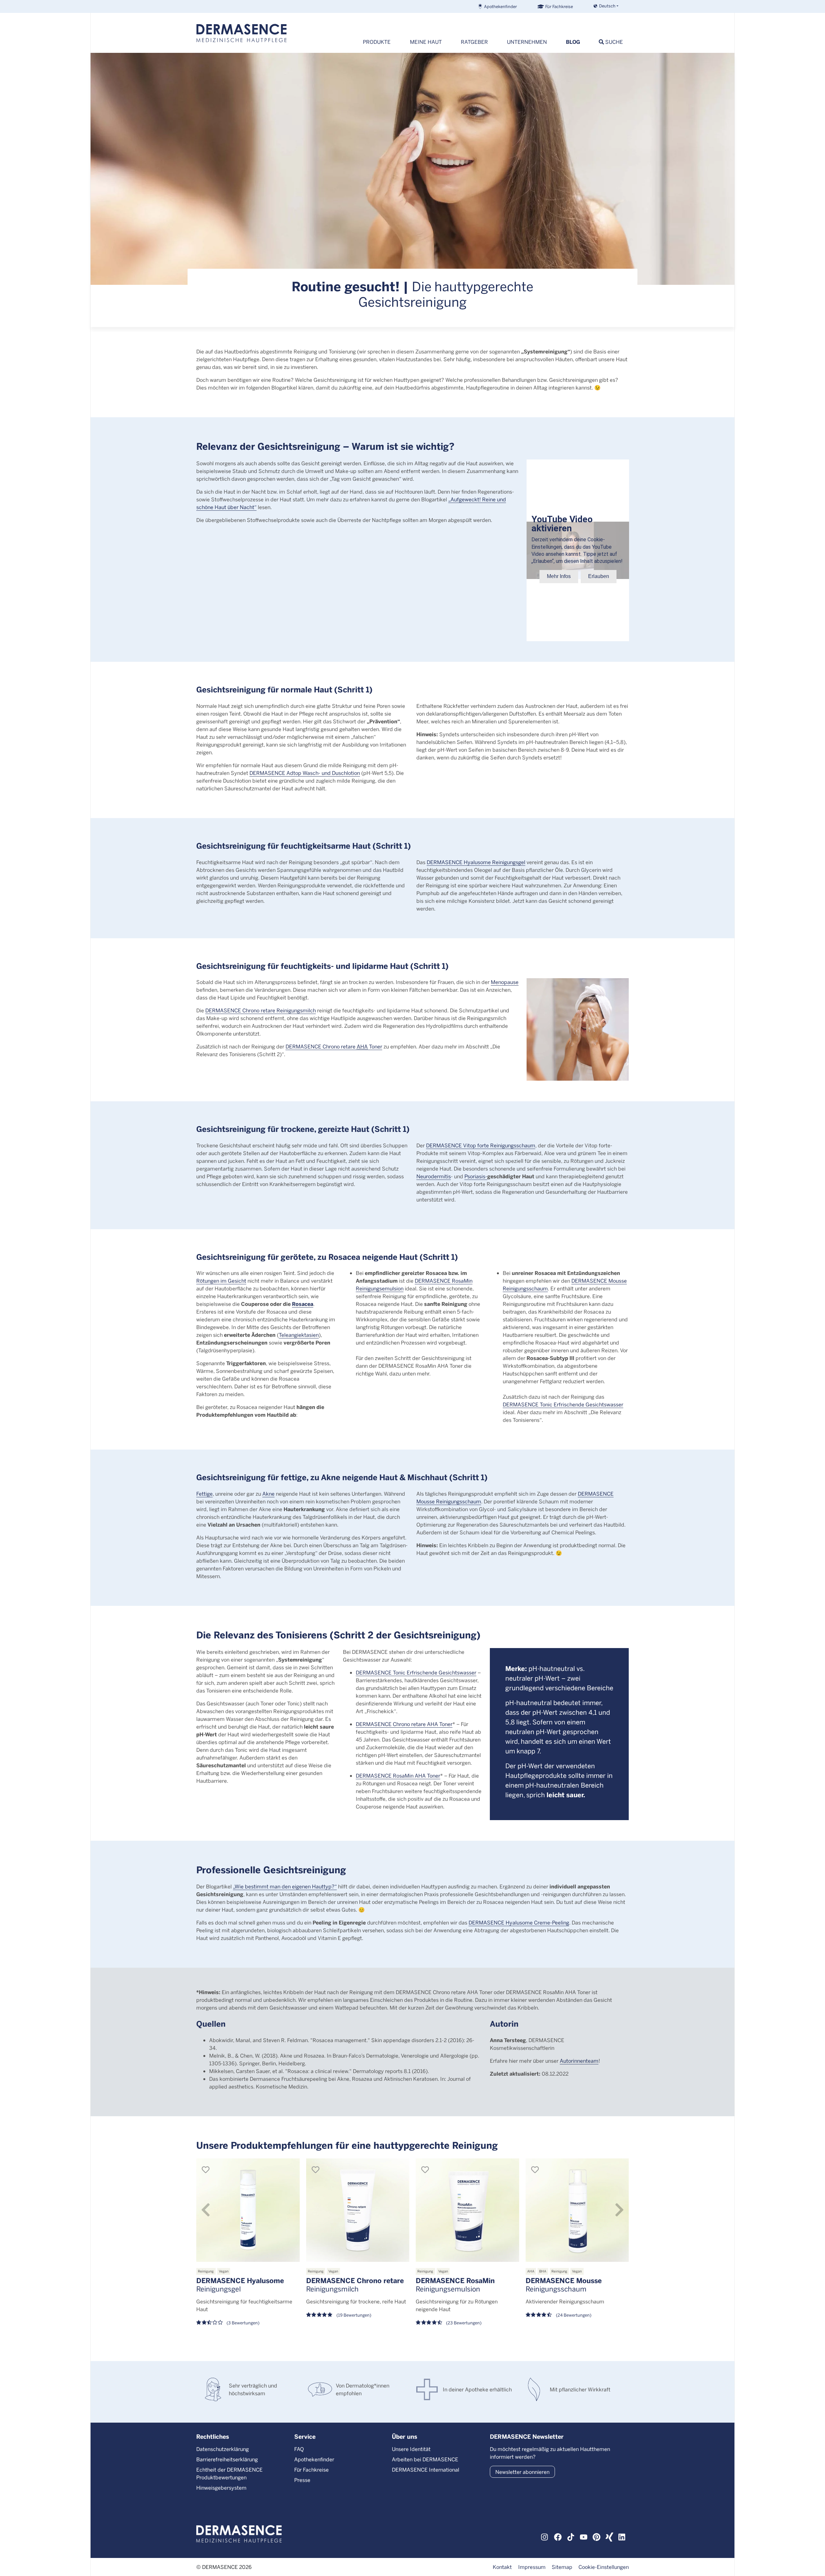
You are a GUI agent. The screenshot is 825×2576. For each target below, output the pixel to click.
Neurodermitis (434, 1176)
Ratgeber (474, 42)
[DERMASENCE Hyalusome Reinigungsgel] (248, 2210)
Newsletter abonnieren (522, 2472)
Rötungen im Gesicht (221, 1281)
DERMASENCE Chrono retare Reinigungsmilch (261, 1010)
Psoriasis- (476, 1176)
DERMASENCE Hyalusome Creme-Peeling (519, 1922)
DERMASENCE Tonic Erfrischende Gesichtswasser (563, 1404)
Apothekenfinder (500, 6)
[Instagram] (545, 2536)
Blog (573, 42)
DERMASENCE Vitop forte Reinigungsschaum (481, 1145)
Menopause (505, 982)
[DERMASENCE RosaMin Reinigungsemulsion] (467, 2210)
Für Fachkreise (559, 6)
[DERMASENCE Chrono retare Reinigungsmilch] (358, 2210)
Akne (268, 1494)
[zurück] (206, 2210)
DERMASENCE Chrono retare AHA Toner (404, 1724)
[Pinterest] (597, 2536)
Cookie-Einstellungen (604, 2567)
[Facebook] (558, 2536)
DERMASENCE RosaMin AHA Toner (398, 1775)
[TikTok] (571, 2536)
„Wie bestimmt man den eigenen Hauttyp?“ (285, 1886)
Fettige (204, 1494)
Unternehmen (527, 42)
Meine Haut (426, 42)
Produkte (377, 42)
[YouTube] (584, 2536)
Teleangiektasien (299, 1335)
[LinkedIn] (622, 2536)
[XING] (609, 2536)
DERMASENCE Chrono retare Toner (334, 1046)
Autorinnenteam (579, 2061)
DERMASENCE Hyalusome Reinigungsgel (476, 862)
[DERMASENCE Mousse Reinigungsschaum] (577, 2210)
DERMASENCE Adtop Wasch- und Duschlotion (305, 773)
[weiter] (619, 2210)
